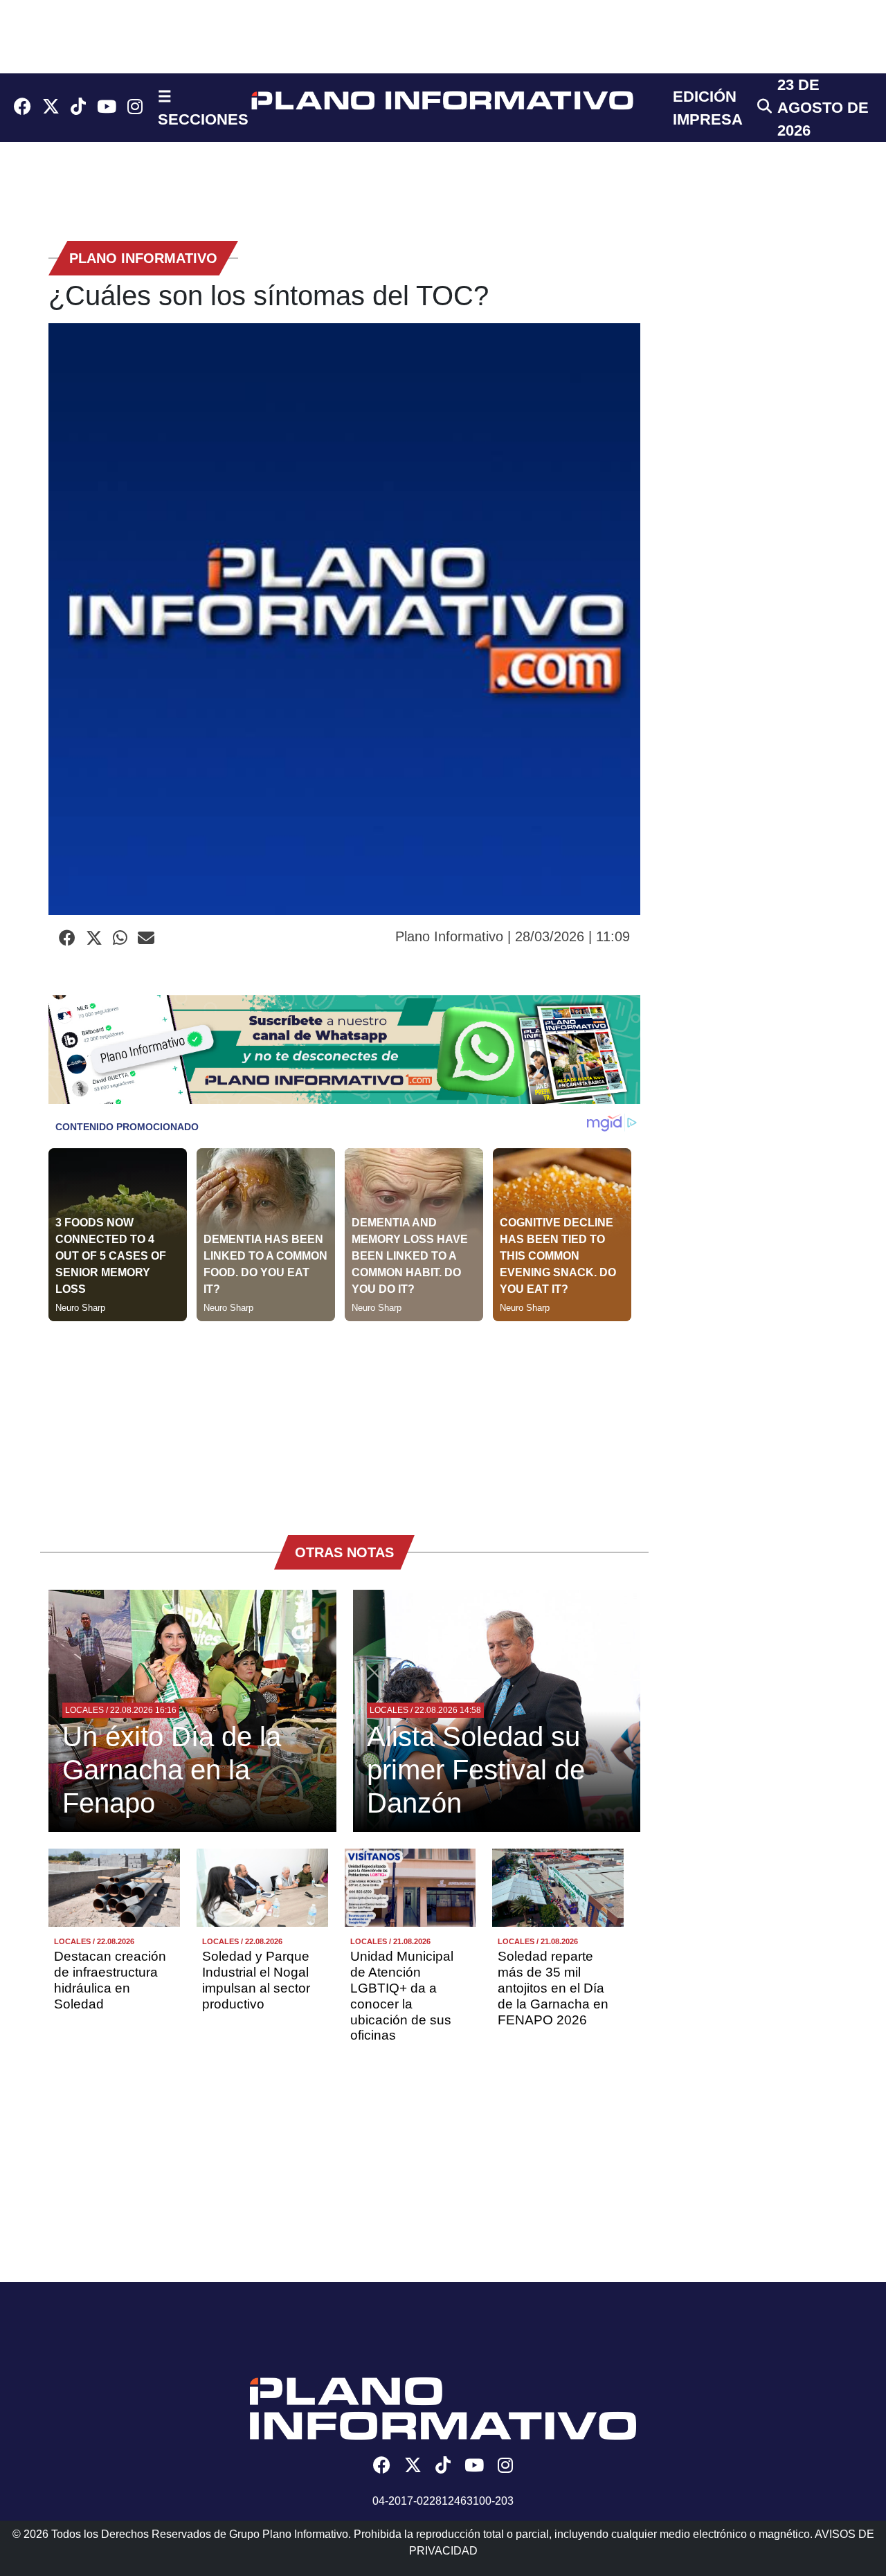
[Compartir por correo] (146, 938)
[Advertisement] (344, 1418)
